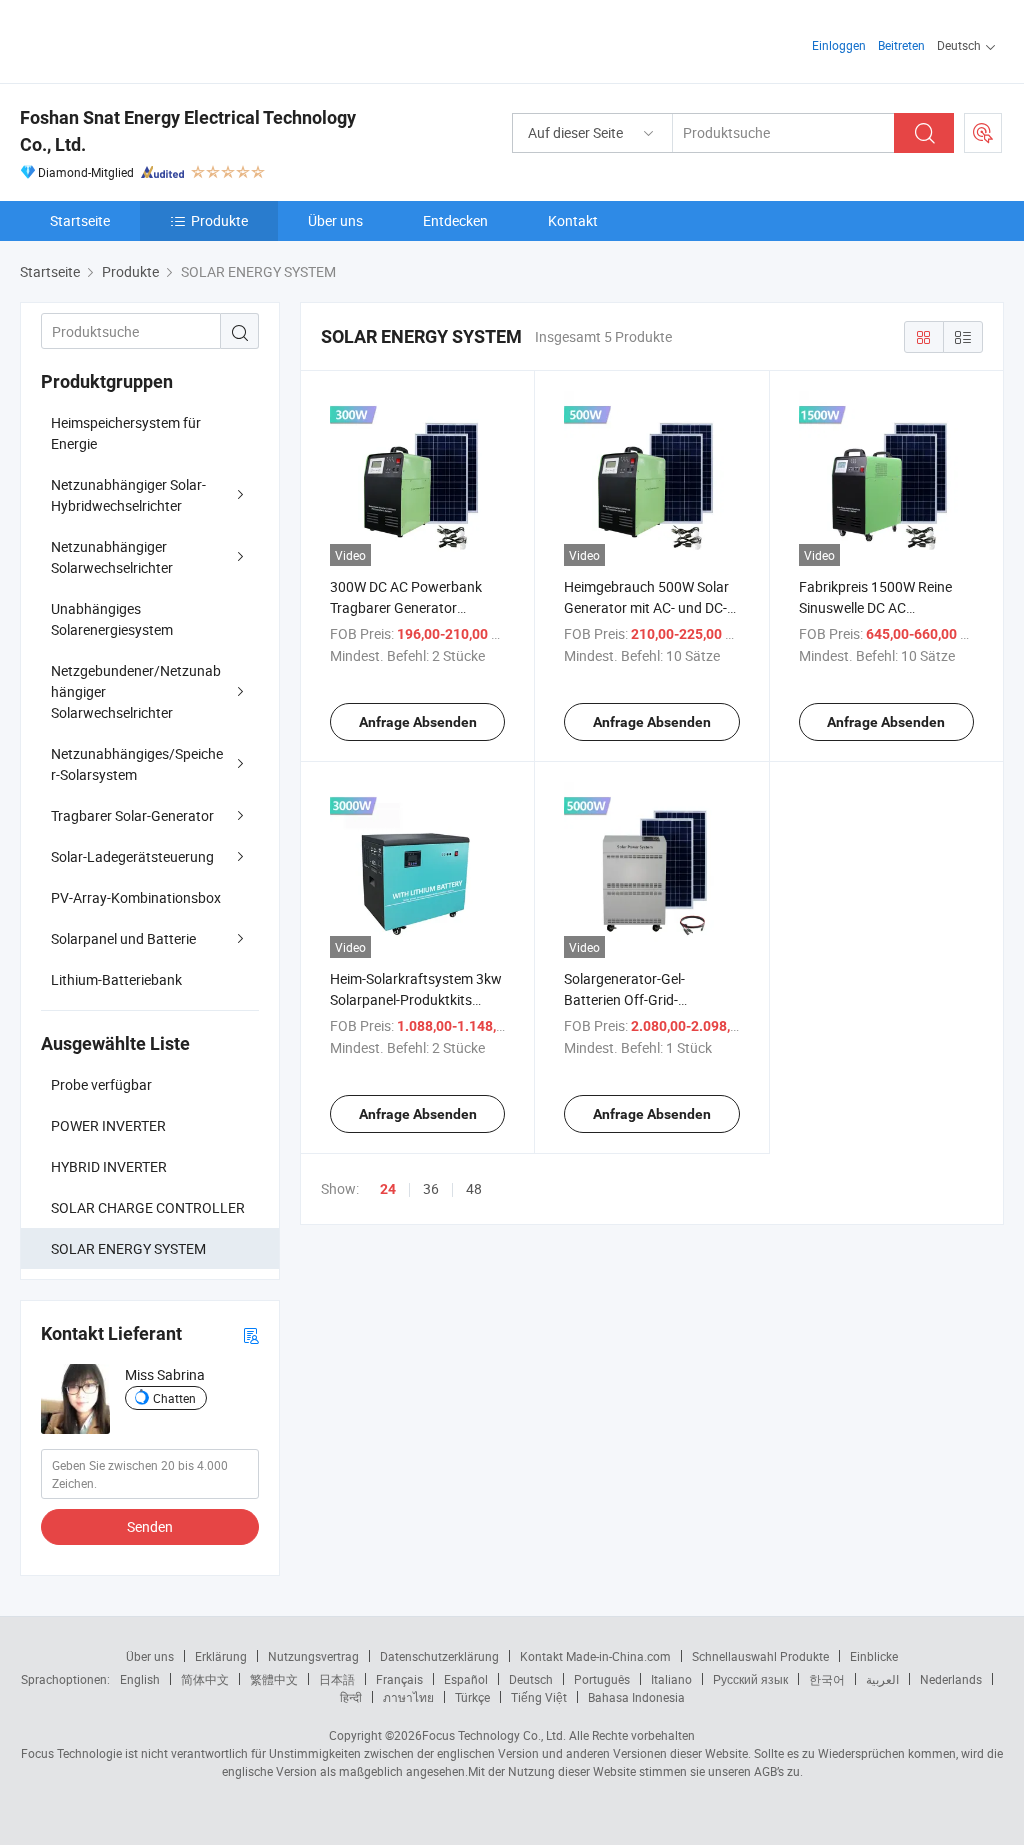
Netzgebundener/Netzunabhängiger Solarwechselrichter (136, 691)
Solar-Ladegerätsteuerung (132, 856)
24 (388, 1189)
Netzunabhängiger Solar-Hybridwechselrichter (128, 495)
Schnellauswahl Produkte (760, 1656)
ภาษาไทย (408, 1697)
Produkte (219, 220)
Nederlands (951, 1679)
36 (431, 1188)
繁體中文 (274, 1679)
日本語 (337, 1679)
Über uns (335, 220)
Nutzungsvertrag (313, 1656)
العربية (882, 1679)
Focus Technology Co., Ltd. (494, 1735)
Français (399, 1679)
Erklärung (221, 1656)
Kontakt (573, 220)
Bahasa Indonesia (636, 1697)
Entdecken (455, 220)
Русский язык (750, 1679)
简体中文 (205, 1679)
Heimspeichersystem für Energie (126, 433)
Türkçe (472, 1697)
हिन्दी (351, 1697)
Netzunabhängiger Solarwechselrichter (112, 557)
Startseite (80, 220)
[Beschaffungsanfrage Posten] (983, 133)
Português (602, 1679)
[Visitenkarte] (251, 1334)
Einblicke (874, 1656)
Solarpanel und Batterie (123, 938)
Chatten (174, 1398)
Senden (150, 1526)
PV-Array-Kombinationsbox (136, 897)
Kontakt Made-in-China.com (595, 1656)
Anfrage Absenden (418, 722)
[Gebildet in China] (148, 39)
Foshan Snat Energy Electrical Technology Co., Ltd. (188, 131)
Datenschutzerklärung (439, 1656)
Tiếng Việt (539, 1697)
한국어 (827, 1679)
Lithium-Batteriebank (116, 979)
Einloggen (839, 45)
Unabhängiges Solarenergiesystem (112, 619)
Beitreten (901, 45)
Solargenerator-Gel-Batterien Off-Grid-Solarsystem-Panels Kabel (644, 999)
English (140, 1679)
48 (474, 1188)
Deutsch (531, 1679)
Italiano (671, 1679)
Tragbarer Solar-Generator (132, 815)
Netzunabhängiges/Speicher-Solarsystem (137, 764)
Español (466, 1679)
